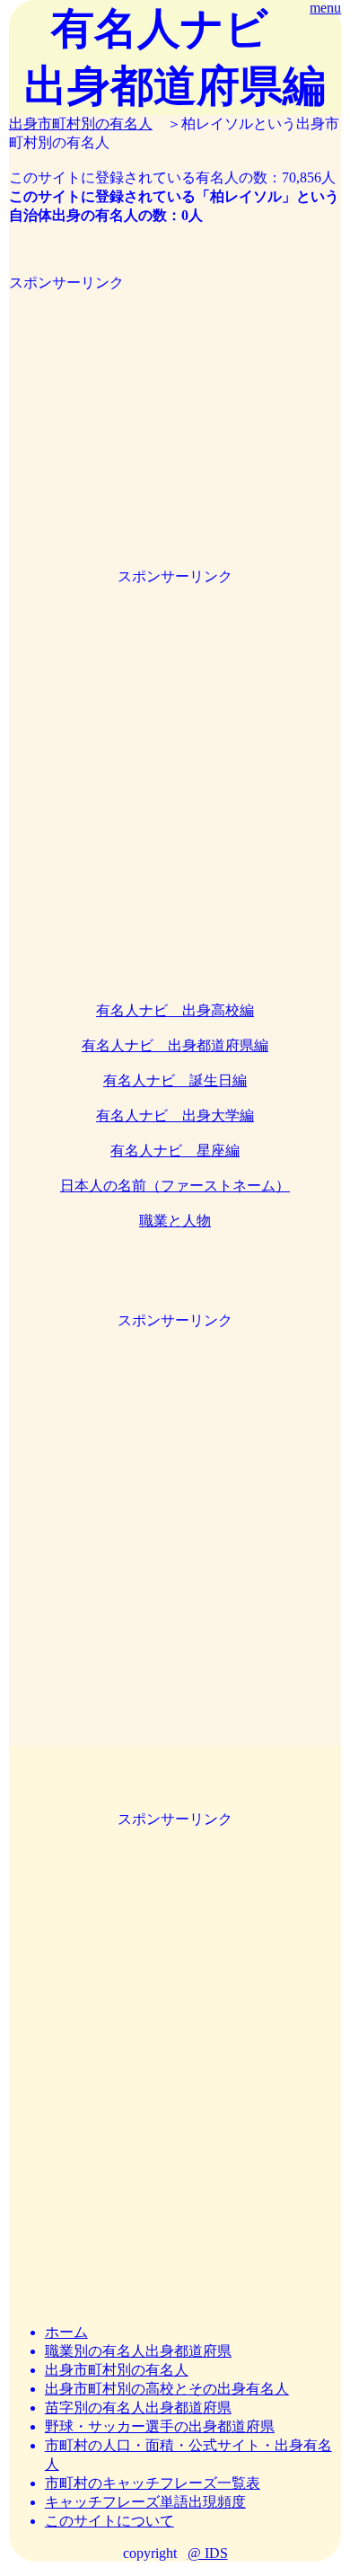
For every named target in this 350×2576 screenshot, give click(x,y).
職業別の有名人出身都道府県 (138, 2351)
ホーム (66, 2332)
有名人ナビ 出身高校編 (175, 1010)
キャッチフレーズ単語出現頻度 (145, 2502)
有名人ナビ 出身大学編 (175, 1115)
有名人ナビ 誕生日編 (175, 1080)
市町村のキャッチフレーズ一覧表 (153, 2483)
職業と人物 (175, 1221)
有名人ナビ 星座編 (175, 1151)
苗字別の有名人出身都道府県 (138, 2408)
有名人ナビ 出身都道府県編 (175, 1045)
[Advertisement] (175, 398)
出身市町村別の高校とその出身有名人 (167, 2389)
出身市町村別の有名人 (81, 124)
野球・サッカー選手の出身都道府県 (160, 2426)
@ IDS (208, 2553)
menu (325, 8)
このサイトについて (109, 2521)
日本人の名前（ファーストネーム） (175, 1186)
